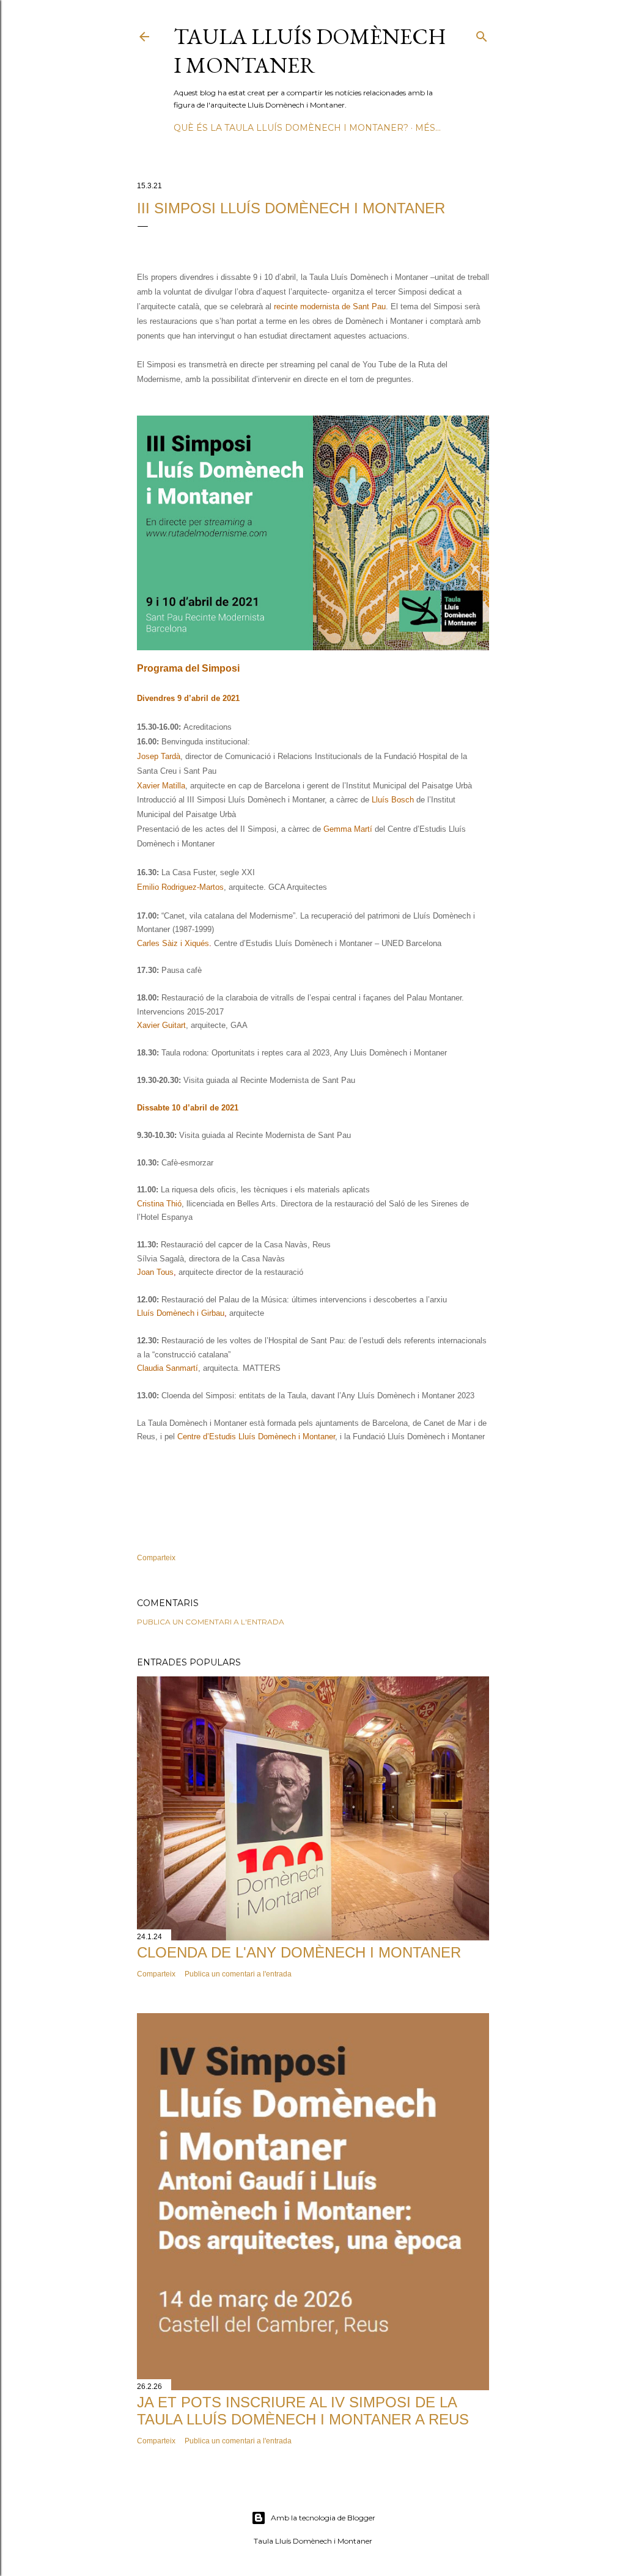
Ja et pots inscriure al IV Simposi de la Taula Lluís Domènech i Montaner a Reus (303, 2411)
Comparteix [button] (156, 1558)
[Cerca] (482, 34)
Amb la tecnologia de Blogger (323, 2518)
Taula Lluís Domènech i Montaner (310, 51)
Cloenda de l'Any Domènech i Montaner (299, 1952)
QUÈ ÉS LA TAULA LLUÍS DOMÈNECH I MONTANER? (291, 128)
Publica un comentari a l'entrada (211, 1622)
